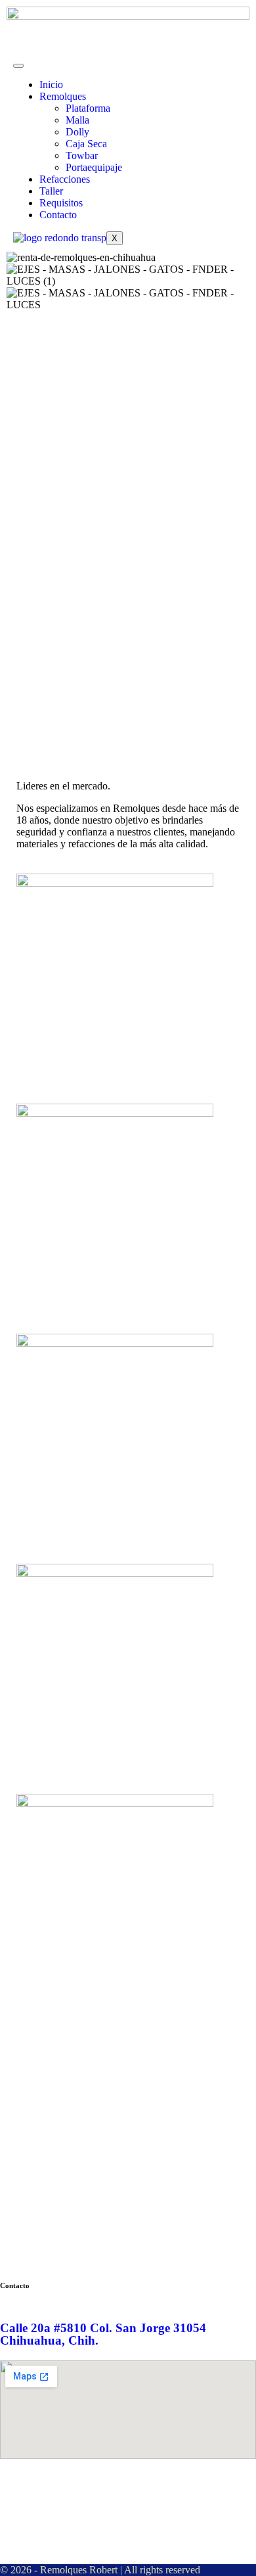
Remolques (63, 96)
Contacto (58, 215)
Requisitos (61, 203)
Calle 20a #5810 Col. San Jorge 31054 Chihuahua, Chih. (103, 2334)
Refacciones (65, 179)
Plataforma (88, 108)
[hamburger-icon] (18, 66)
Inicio (51, 84)
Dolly (77, 132)
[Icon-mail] (123, 2491)
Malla (77, 120)
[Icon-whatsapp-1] (87, 2491)
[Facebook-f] (52, 2491)
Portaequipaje (94, 167)
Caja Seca (86, 144)
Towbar (82, 155)
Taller (51, 191)
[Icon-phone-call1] (16, 2491)
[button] (128, 317)
